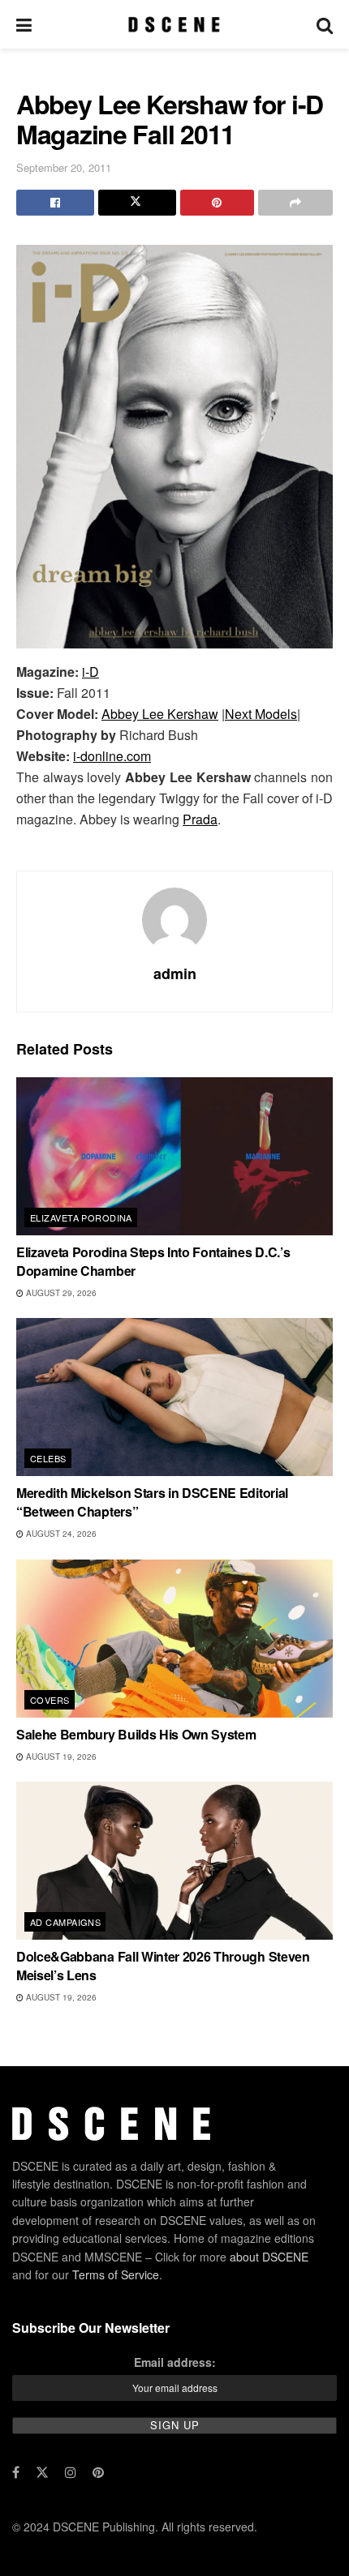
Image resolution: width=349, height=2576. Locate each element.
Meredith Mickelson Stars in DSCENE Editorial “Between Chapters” (152, 1502)
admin (175, 973)
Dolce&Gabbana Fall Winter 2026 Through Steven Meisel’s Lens (163, 1965)
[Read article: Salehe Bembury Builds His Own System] (174, 1639)
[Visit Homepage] (174, 24)
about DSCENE (269, 2256)
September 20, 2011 (64, 167)
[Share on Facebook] (55, 203)
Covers (50, 1700)
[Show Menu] (24, 24)
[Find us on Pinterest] (98, 2472)
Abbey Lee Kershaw (160, 714)
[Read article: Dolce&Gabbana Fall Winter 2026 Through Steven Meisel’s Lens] (174, 1861)
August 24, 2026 (60, 1534)
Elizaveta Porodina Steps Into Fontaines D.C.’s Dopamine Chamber (153, 1261)
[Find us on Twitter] (42, 2472)
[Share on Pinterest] (218, 203)
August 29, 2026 (60, 1293)
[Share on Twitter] (137, 203)
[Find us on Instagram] (71, 2472)
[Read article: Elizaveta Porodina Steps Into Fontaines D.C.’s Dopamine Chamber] (174, 1156)
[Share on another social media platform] (295, 203)
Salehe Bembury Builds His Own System (136, 1734)
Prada (200, 819)
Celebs (48, 1458)
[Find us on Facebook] (16, 2472)
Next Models (261, 714)
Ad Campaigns (65, 1922)
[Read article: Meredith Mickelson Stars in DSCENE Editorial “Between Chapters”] (174, 1397)
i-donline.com (112, 756)
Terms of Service (116, 2274)
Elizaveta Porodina (81, 1217)
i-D (90, 672)
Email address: (175, 2361)
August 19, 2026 (60, 1757)
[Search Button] (325, 24)
